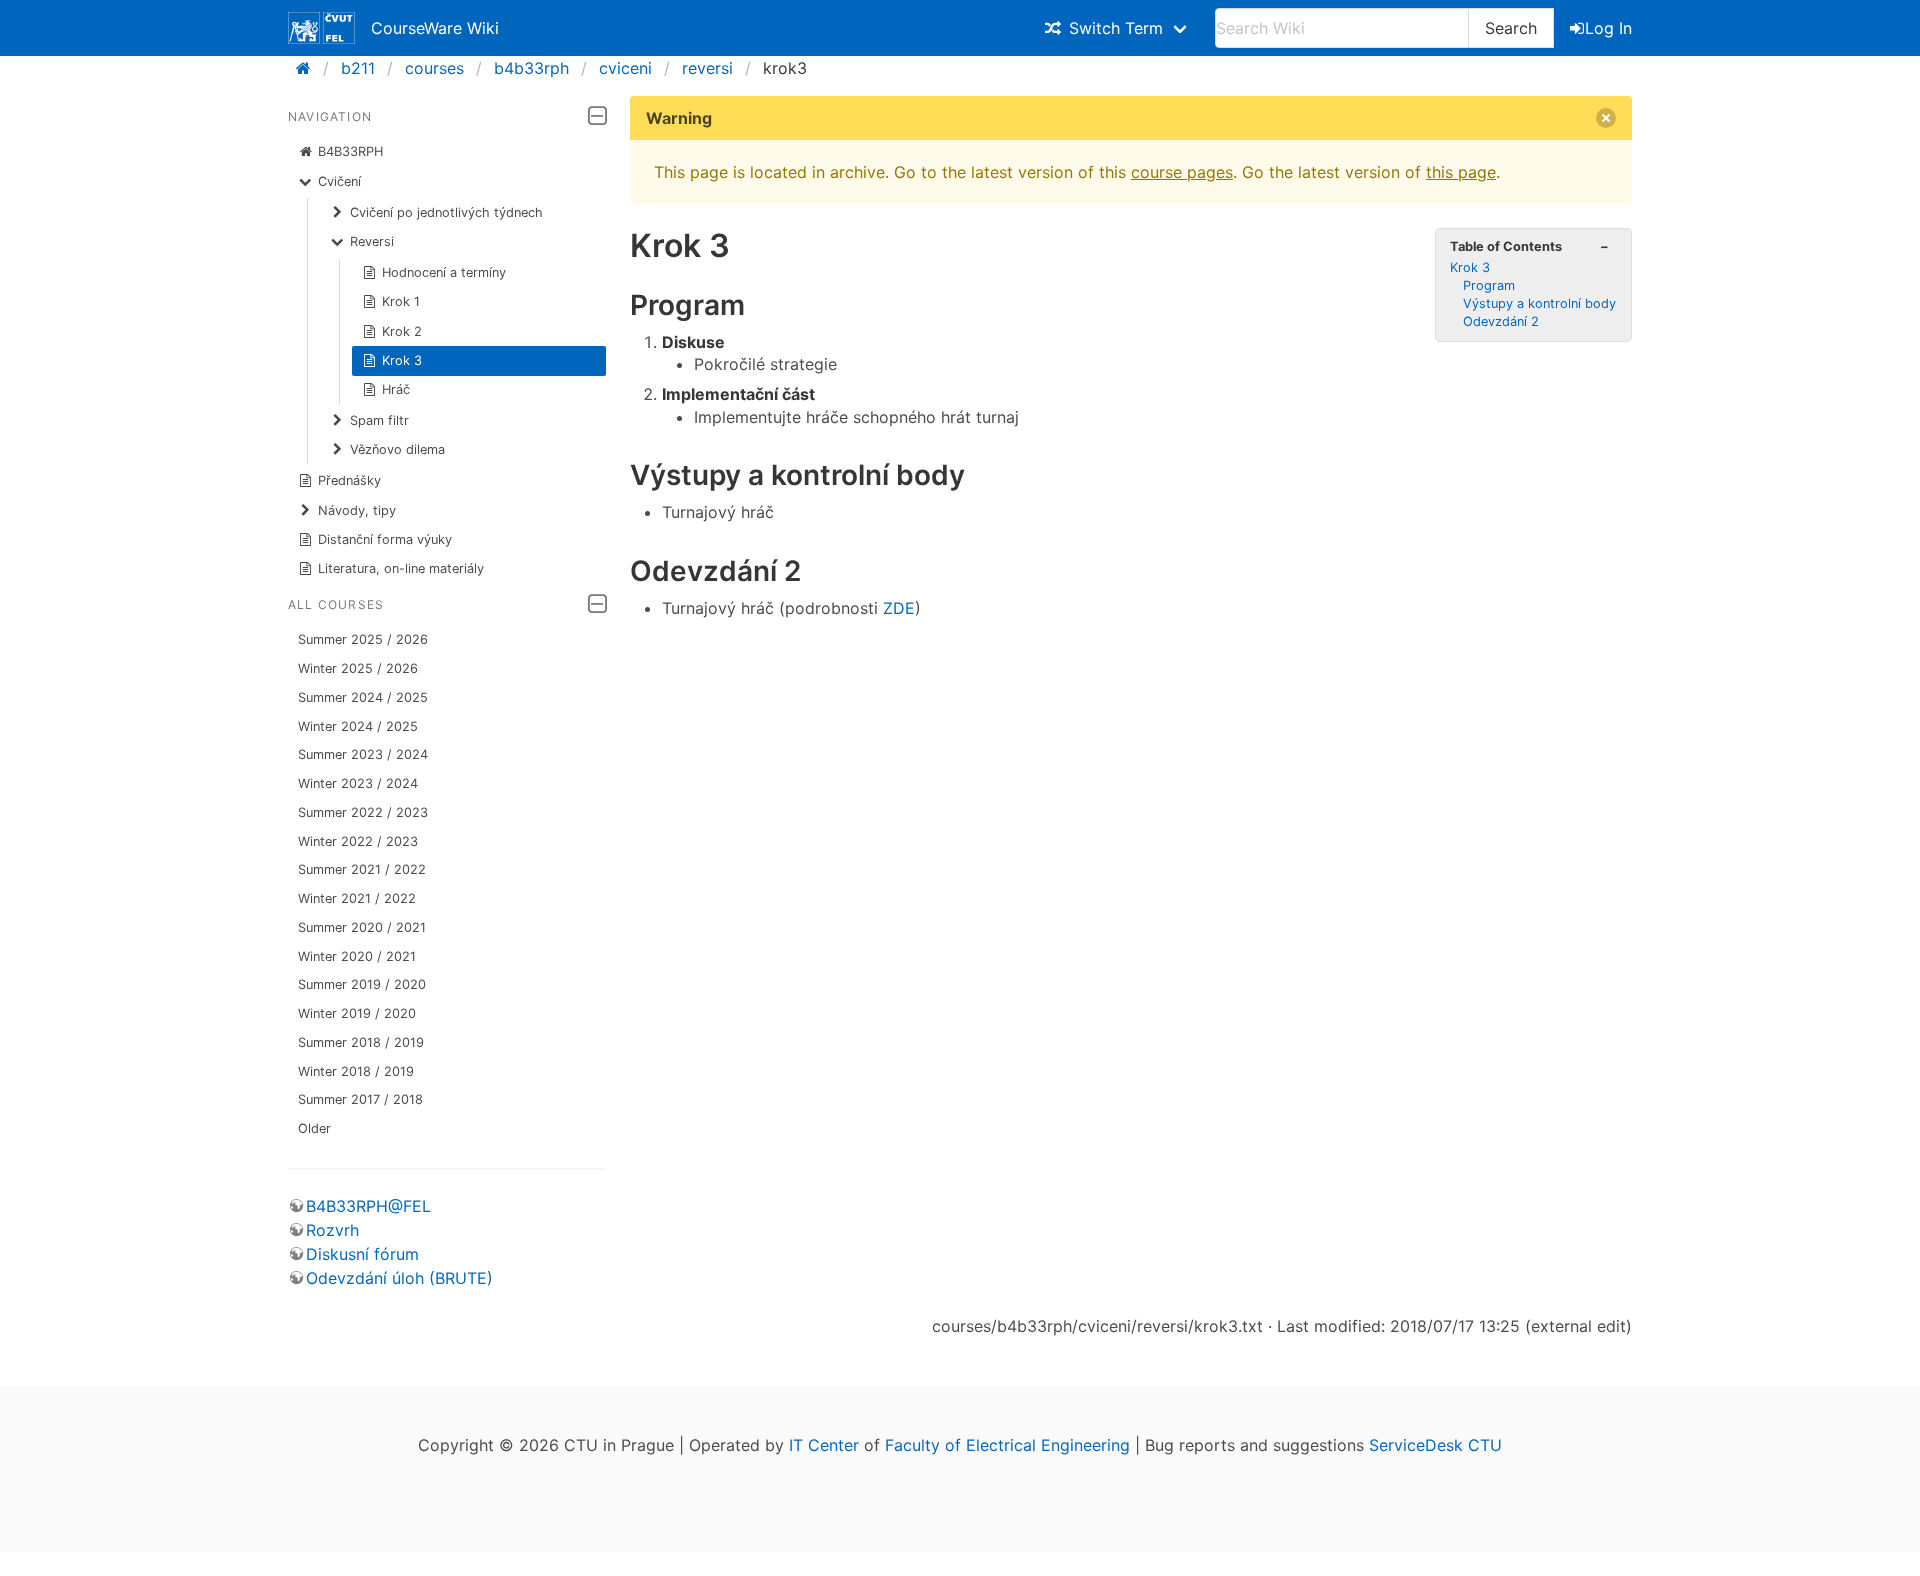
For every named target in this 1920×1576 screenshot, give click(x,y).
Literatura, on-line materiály (401, 568)
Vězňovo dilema (397, 449)
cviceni (625, 68)
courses (434, 68)
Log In (1608, 28)
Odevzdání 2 (1501, 321)
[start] (309, 68)
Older (314, 1128)
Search (1511, 28)
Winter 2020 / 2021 (357, 956)
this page (1461, 172)
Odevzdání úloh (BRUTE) (399, 1278)
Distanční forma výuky (385, 539)
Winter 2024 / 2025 (358, 726)
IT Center (824, 1445)
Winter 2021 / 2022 (357, 898)
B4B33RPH (350, 151)
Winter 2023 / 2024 (358, 783)
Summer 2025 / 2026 (363, 639)
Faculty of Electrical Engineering (1007, 1445)
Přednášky (349, 480)
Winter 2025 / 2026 (358, 668)
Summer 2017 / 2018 (360, 1099)
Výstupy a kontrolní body (1539, 303)
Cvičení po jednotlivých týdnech (446, 212)
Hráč (396, 389)
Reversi (372, 241)
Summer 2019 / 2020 (362, 984)
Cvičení (339, 181)
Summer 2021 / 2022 (362, 869)
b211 (358, 68)
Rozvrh (332, 1230)
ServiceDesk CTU (1435, 1445)
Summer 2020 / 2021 (362, 927)
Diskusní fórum (362, 1254)
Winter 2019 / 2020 (357, 1013)
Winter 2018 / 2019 (356, 1071)
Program (1489, 285)
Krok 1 (401, 301)
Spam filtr (379, 420)
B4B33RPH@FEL (368, 1206)
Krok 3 (402, 360)
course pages (1182, 172)
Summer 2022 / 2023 (363, 812)
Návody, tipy (357, 510)
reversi (707, 68)
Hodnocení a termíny (444, 272)
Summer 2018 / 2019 (361, 1042)
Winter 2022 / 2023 (358, 841)
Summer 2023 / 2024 (363, 754)
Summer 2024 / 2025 (363, 697)
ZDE (899, 608)
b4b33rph (531, 68)
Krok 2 (402, 331)
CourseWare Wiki (435, 28)
